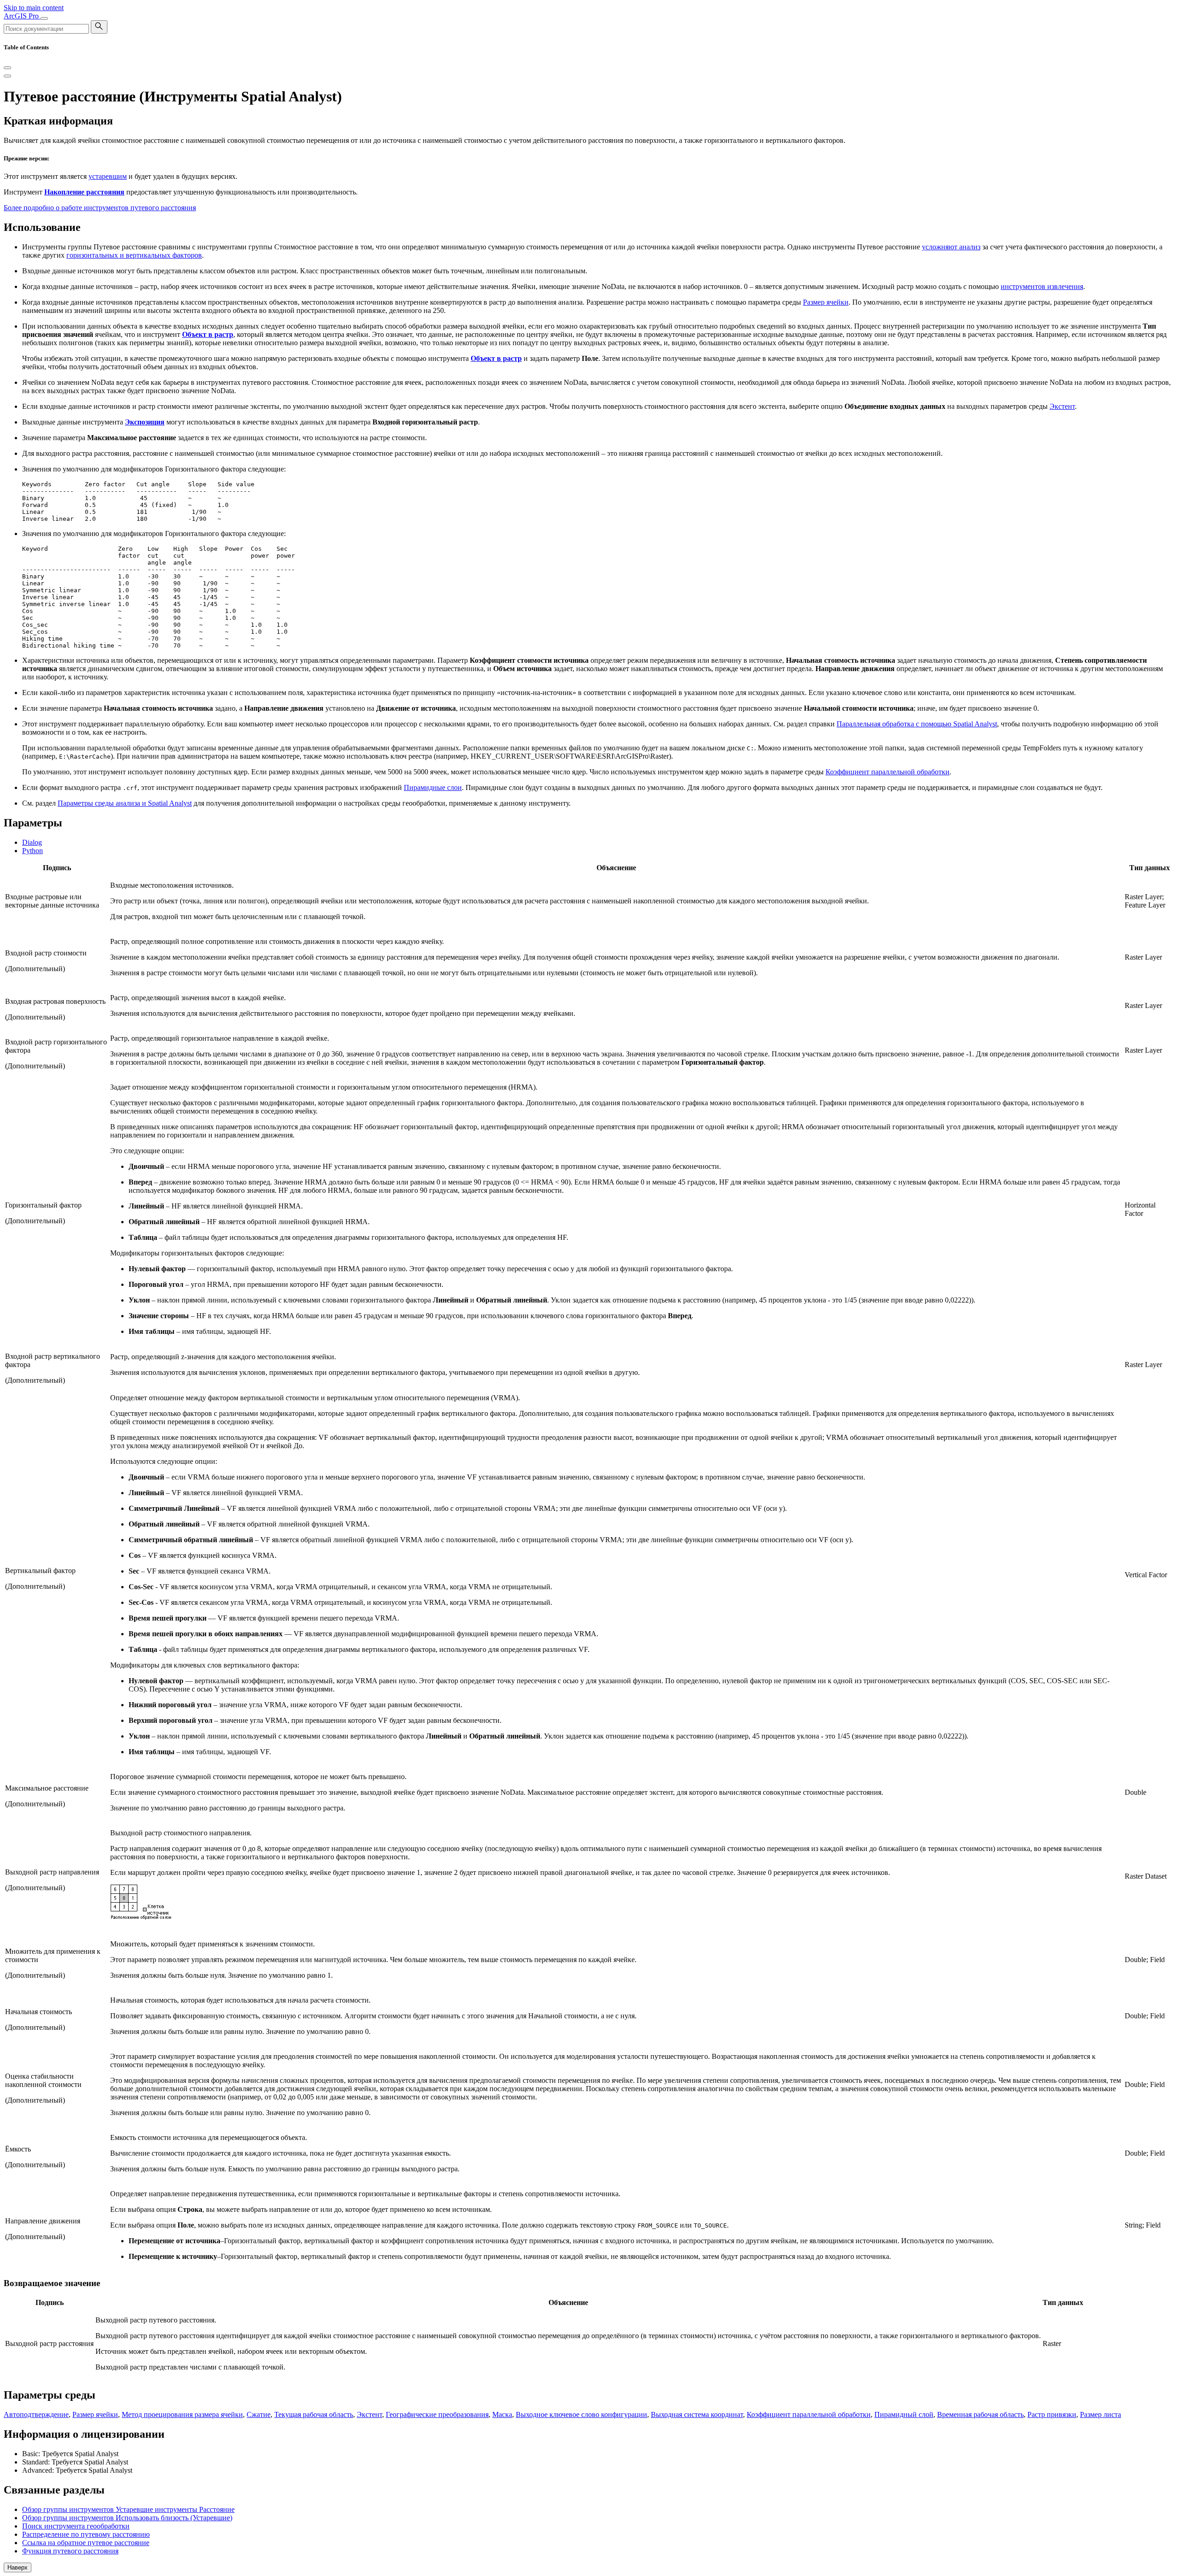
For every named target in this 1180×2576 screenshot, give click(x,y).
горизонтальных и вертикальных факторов (134, 255)
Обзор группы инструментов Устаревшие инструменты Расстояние (128, 2509)
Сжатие (259, 2414)
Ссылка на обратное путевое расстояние (86, 2543)
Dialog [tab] (32, 842)
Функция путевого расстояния (70, 2551)
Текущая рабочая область (314, 2414)
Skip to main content (34, 8)
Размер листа (1100, 2414)
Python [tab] (32, 851)
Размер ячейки (826, 302)
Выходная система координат (697, 2414)
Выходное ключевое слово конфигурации (581, 2414)
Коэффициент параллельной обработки (888, 772)
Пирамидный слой (904, 2414)
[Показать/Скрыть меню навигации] (44, 18)
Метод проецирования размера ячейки (182, 2414)
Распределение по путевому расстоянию (86, 2534)
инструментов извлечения (1042, 286)
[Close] (7, 68)
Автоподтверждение (36, 2414)
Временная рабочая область (980, 2414)
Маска (502, 2414)
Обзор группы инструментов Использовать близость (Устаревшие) (127, 2518)
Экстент (1062, 406)
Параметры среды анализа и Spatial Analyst (125, 803)
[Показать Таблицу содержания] (7, 76)
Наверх (18, 2567)
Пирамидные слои (433, 787)
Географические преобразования (437, 2414)
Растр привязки (1052, 2414)
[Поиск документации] (99, 27)
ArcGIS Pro (22, 16)
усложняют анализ (951, 247)
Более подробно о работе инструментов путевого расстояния (100, 208)
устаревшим (108, 176)
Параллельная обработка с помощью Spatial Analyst (917, 724)
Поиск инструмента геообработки (76, 2526)
